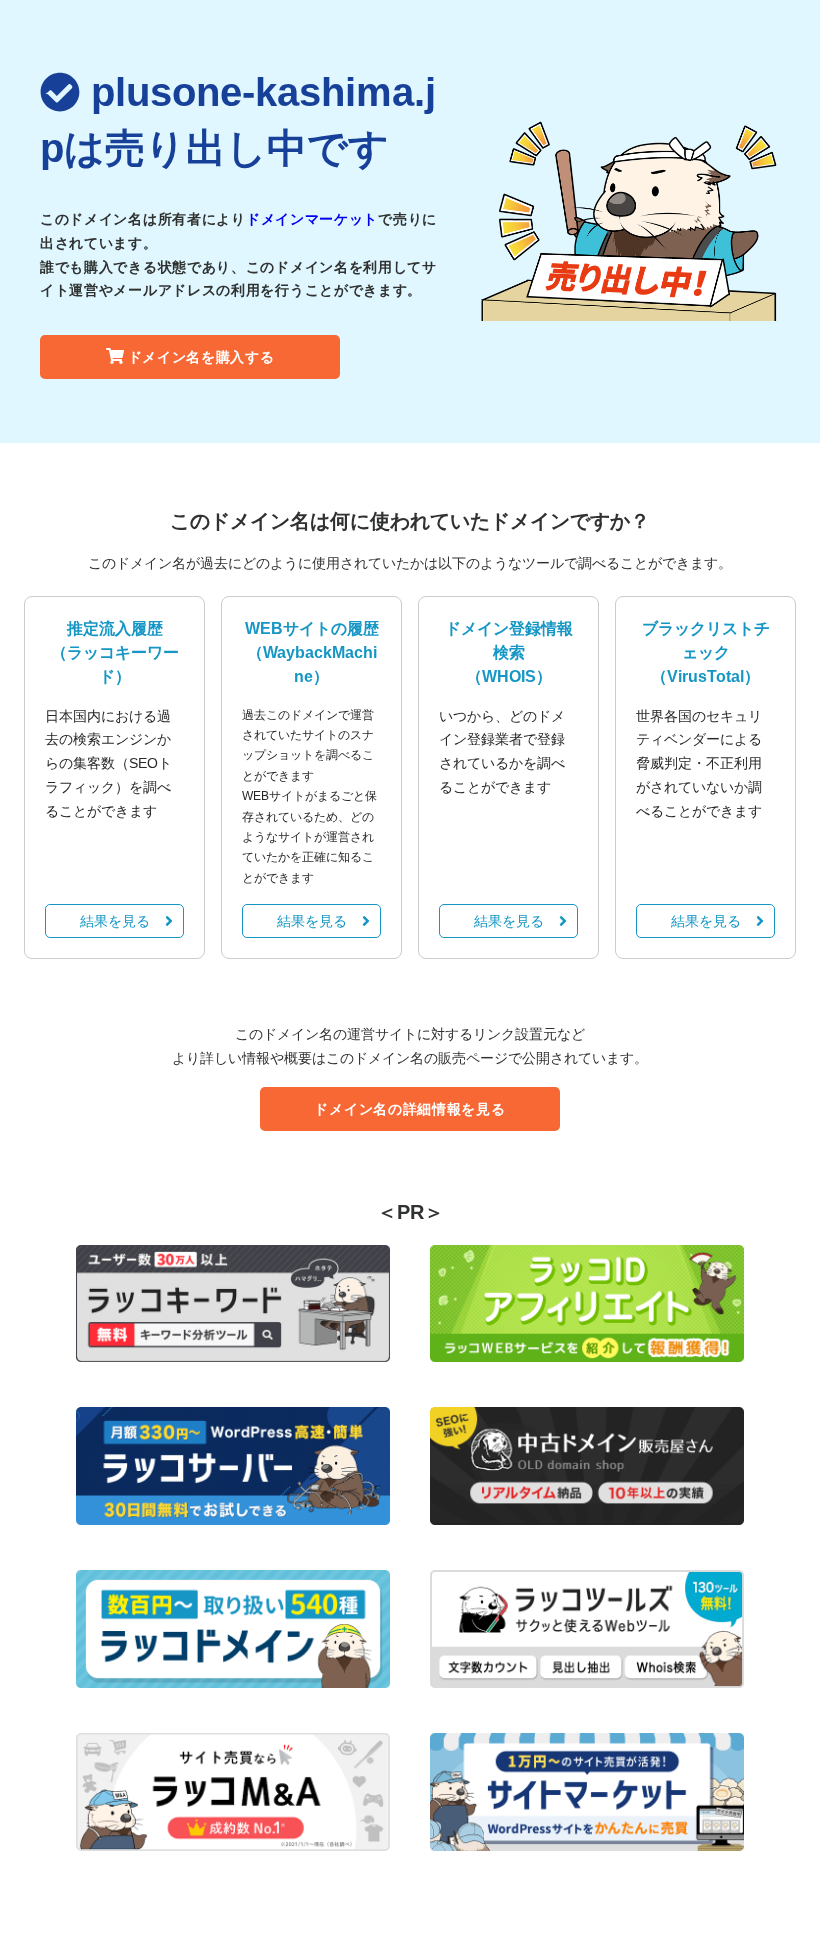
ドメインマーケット (312, 219)
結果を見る (115, 921)
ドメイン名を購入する (201, 357)
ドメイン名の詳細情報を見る (409, 1109)
